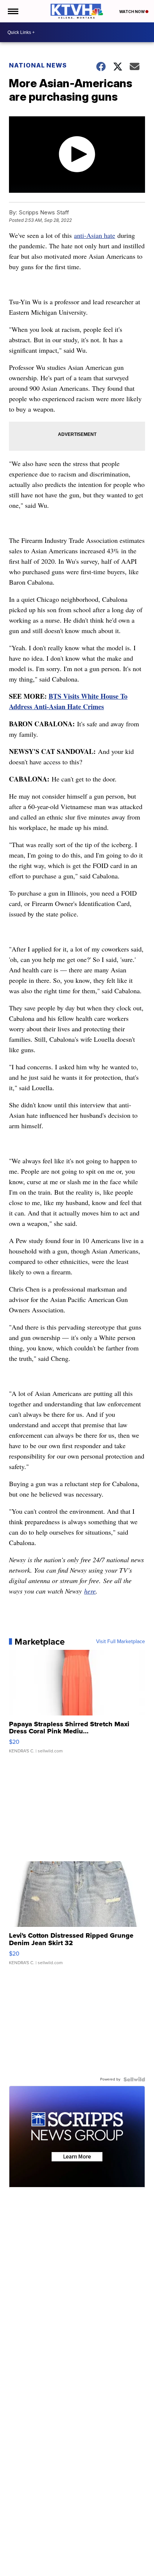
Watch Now (132, 12)
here (90, 1591)
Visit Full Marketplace (121, 1642)
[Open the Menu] (13, 11)
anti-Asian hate (95, 235)
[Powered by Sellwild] (134, 2079)
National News (38, 65)
